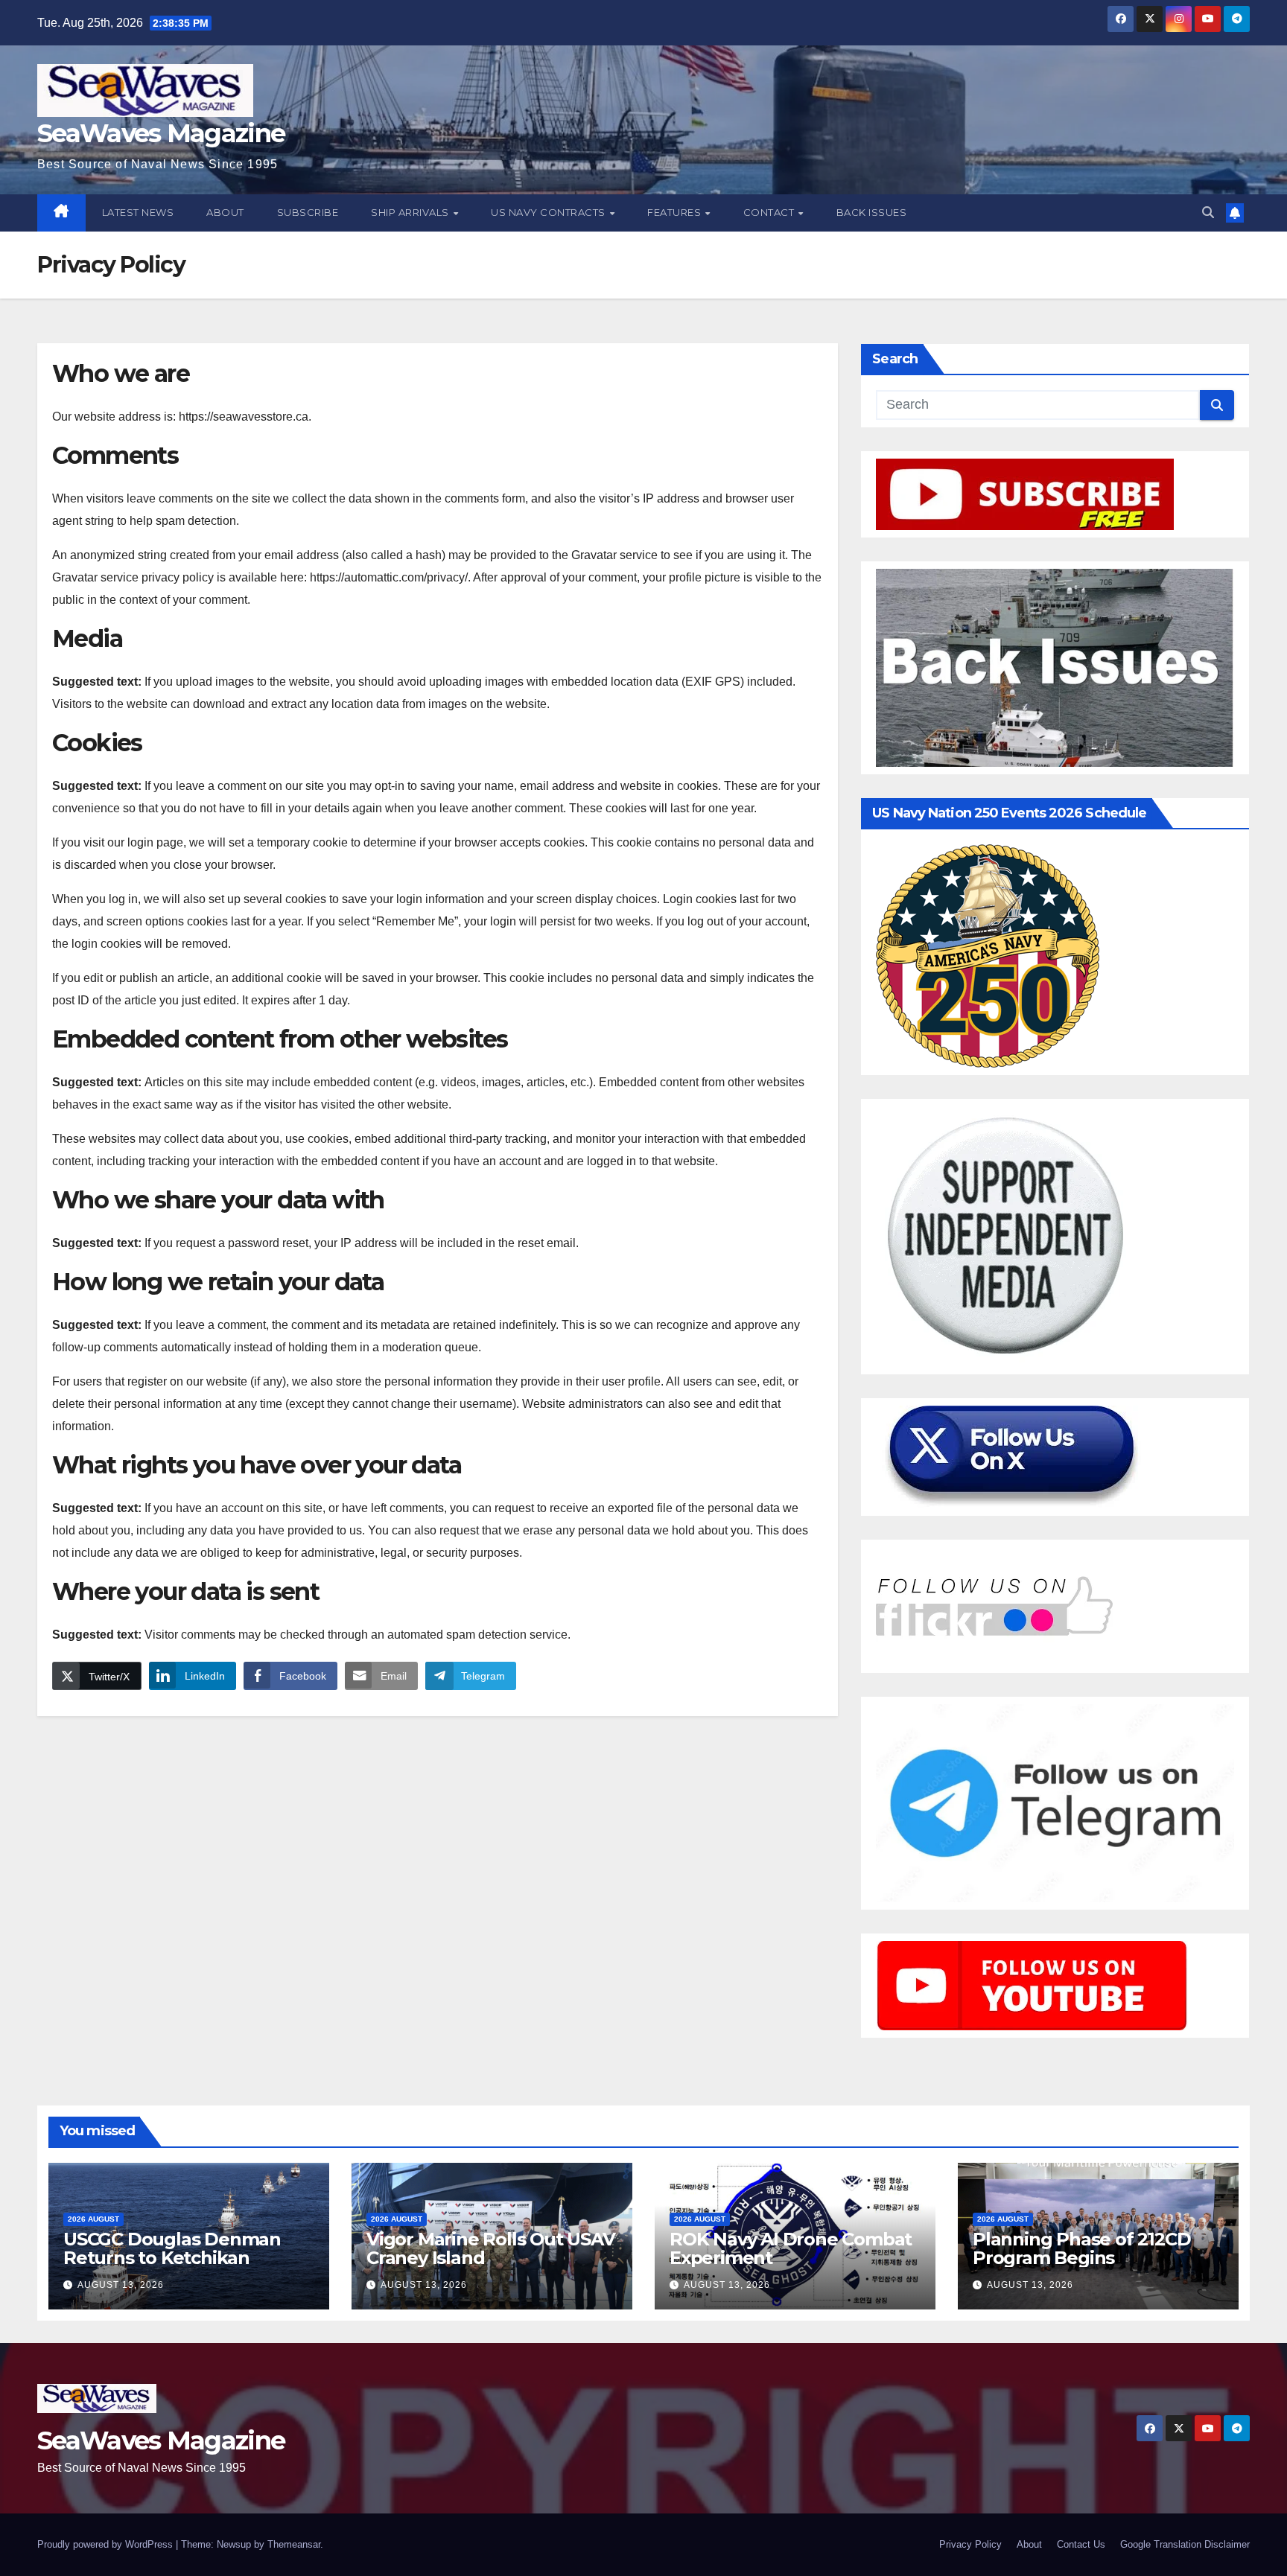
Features (676, 212)
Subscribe (308, 212)
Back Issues (872, 212)
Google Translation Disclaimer (1185, 2544)
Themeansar (294, 2544)
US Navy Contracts (549, 212)
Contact (770, 212)
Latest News (138, 212)
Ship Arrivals (411, 212)
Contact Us (1081, 2544)
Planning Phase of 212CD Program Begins (1081, 2248)
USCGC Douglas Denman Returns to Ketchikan (172, 2248)
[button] (1208, 213)
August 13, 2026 (121, 2285)
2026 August (93, 2219)
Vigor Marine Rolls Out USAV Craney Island (491, 2248)
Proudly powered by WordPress (107, 2544)
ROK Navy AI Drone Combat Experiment (791, 2248)
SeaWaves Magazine (161, 133)
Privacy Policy (970, 2544)
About (225, 212)
